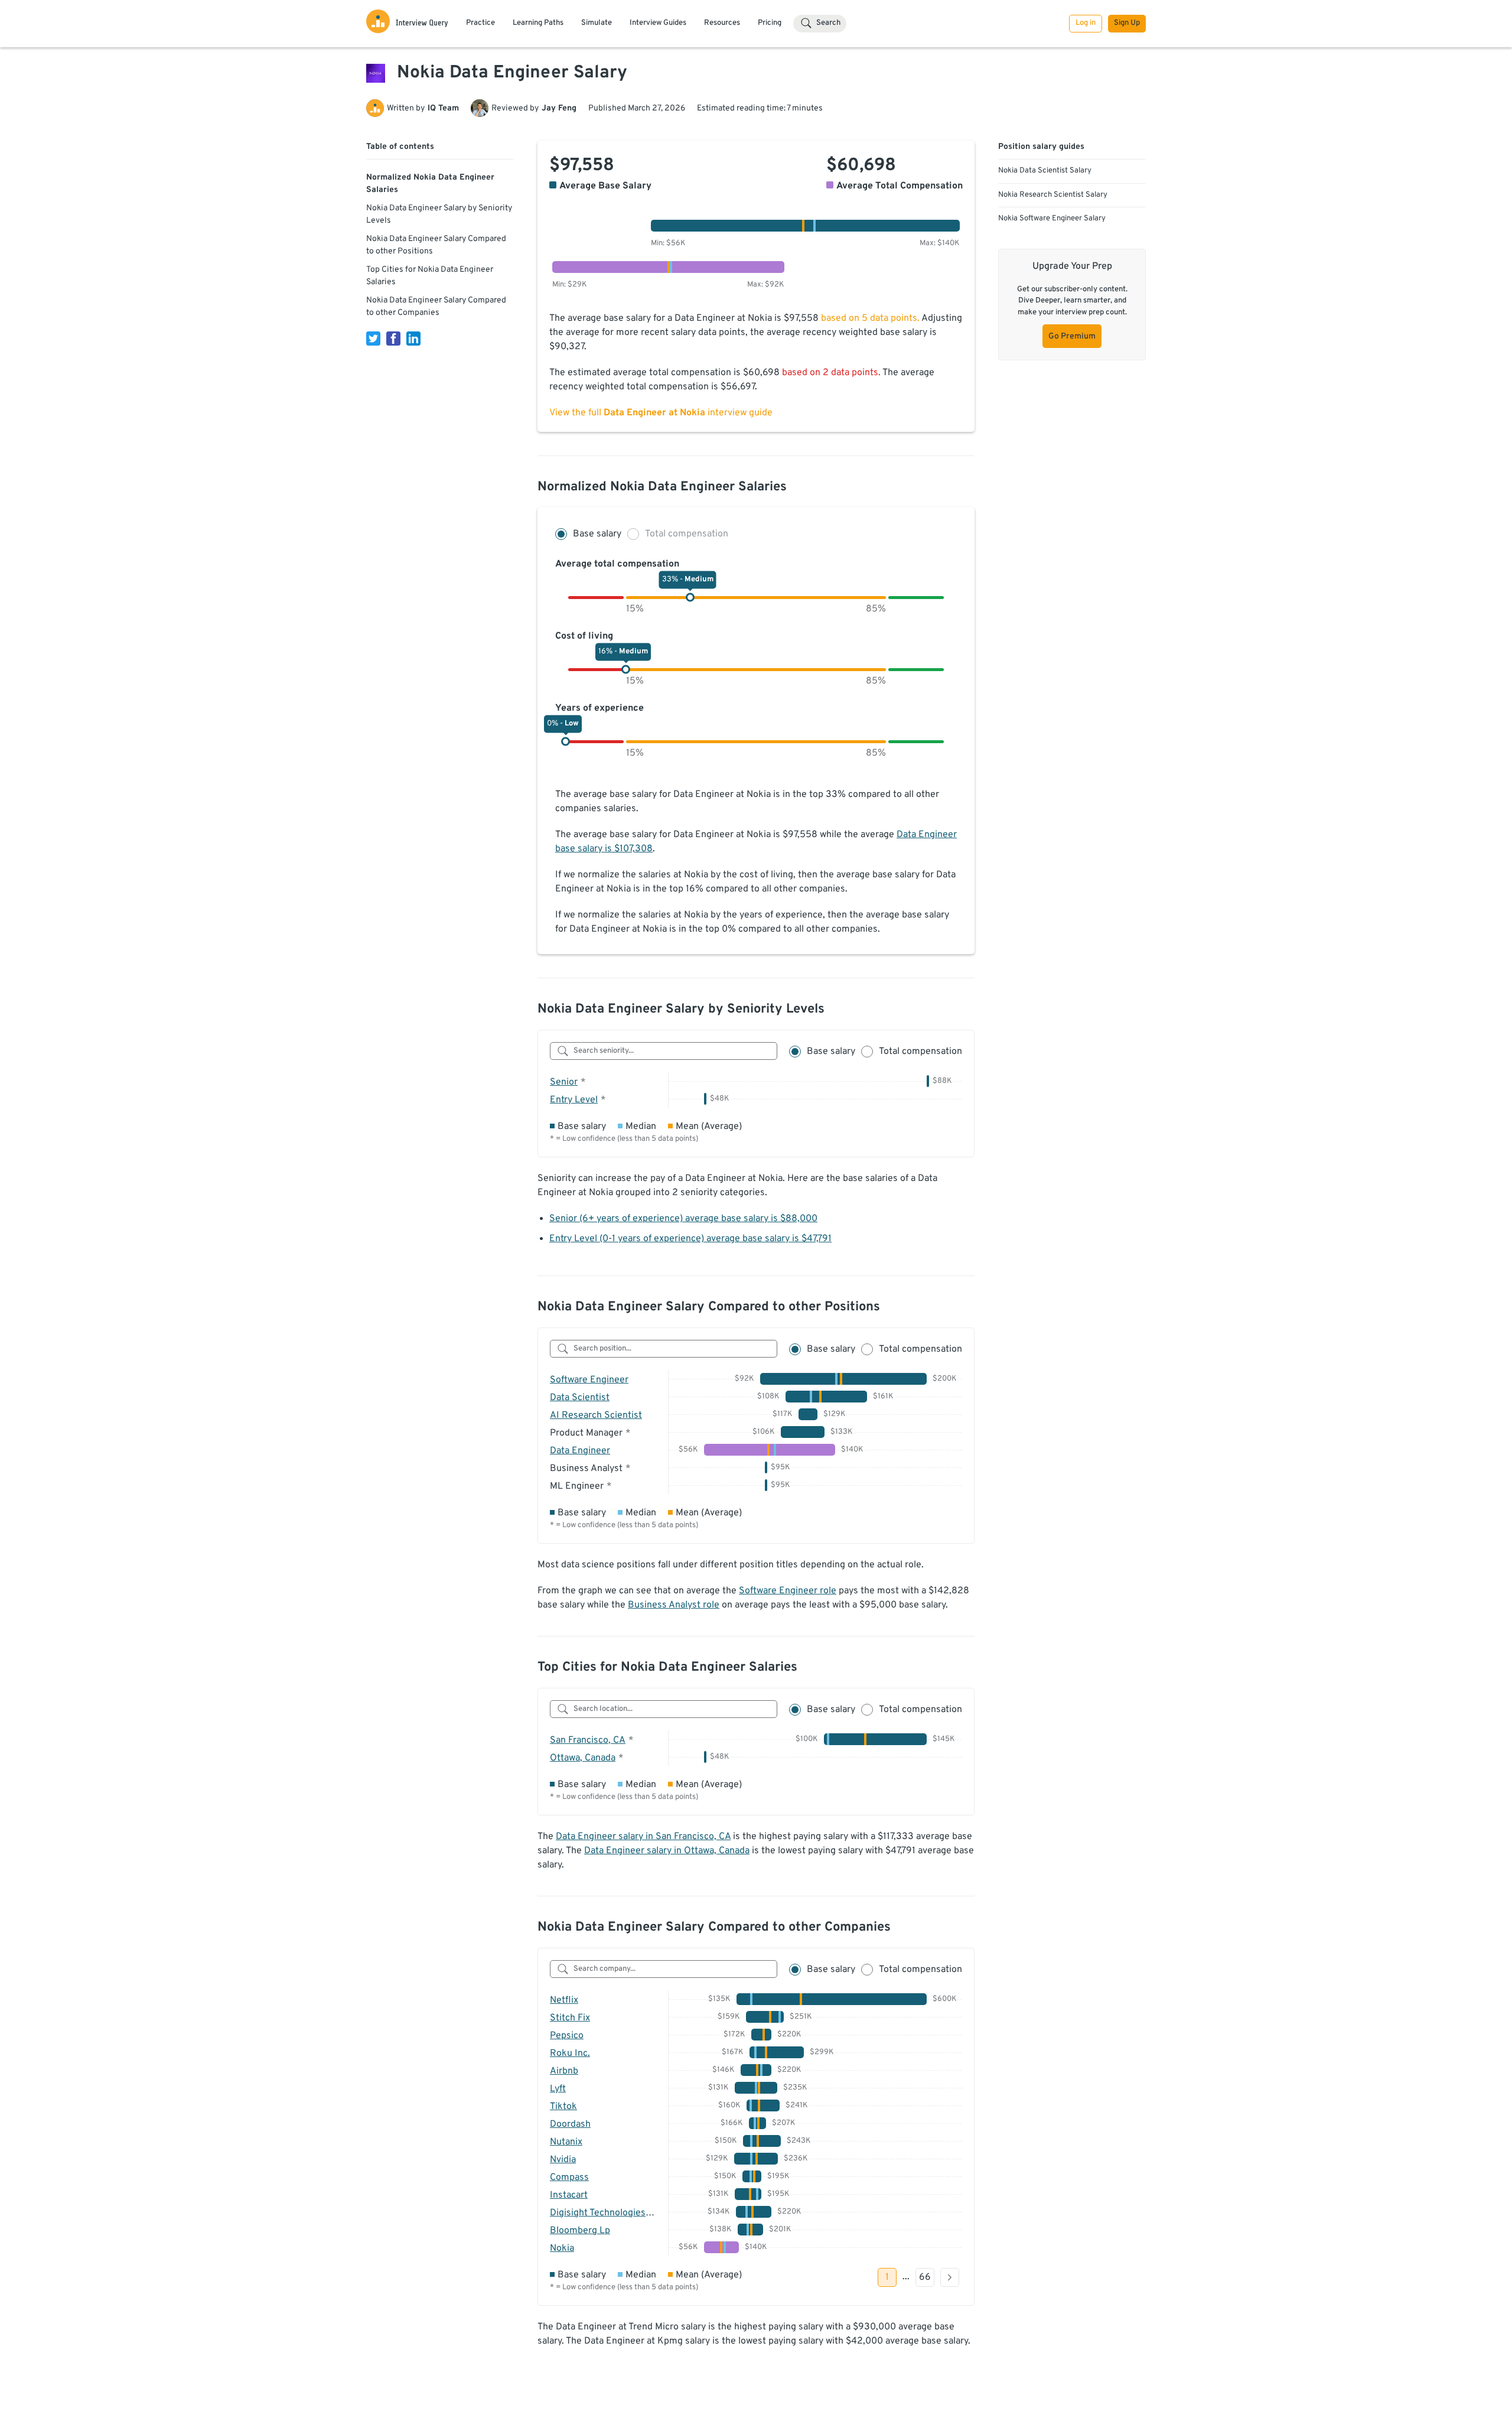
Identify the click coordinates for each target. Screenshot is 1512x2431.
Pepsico (567, 2036)
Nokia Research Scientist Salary (1053, 195)
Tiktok (563, 2107)
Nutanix (566, 2142)
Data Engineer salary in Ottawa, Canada (667, 1851)
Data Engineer (580, 1451)
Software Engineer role (788, 1591)
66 (925, 2277)
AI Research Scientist (596, 1415)
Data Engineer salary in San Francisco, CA (643, 1837)
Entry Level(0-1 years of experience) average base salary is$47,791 (690, 1239)
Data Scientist (580, 1398)
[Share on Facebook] (393, 339)
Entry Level (574, 1100)
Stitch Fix (570, 2018)
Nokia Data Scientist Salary (1045, 171)
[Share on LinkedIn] (413, 339)
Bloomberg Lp (580, 2231)
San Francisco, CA (588, 1740)
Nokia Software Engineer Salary (1052, 219)
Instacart (569, 2195)
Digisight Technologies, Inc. (608, 2213)
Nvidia (563, 2160)
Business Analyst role (674, 1605)
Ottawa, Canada (583, 1758)
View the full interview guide (661, 413)
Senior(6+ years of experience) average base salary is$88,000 (683, 1219)
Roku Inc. (570, 2054)
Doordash (570, 2124)
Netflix (564, 2000)
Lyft (558, 2089)
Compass (569, 2178)
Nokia (562, 2248)
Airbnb (564, 2071)
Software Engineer (589, 1380)
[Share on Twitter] (373, 339)
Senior (564, 1082)
